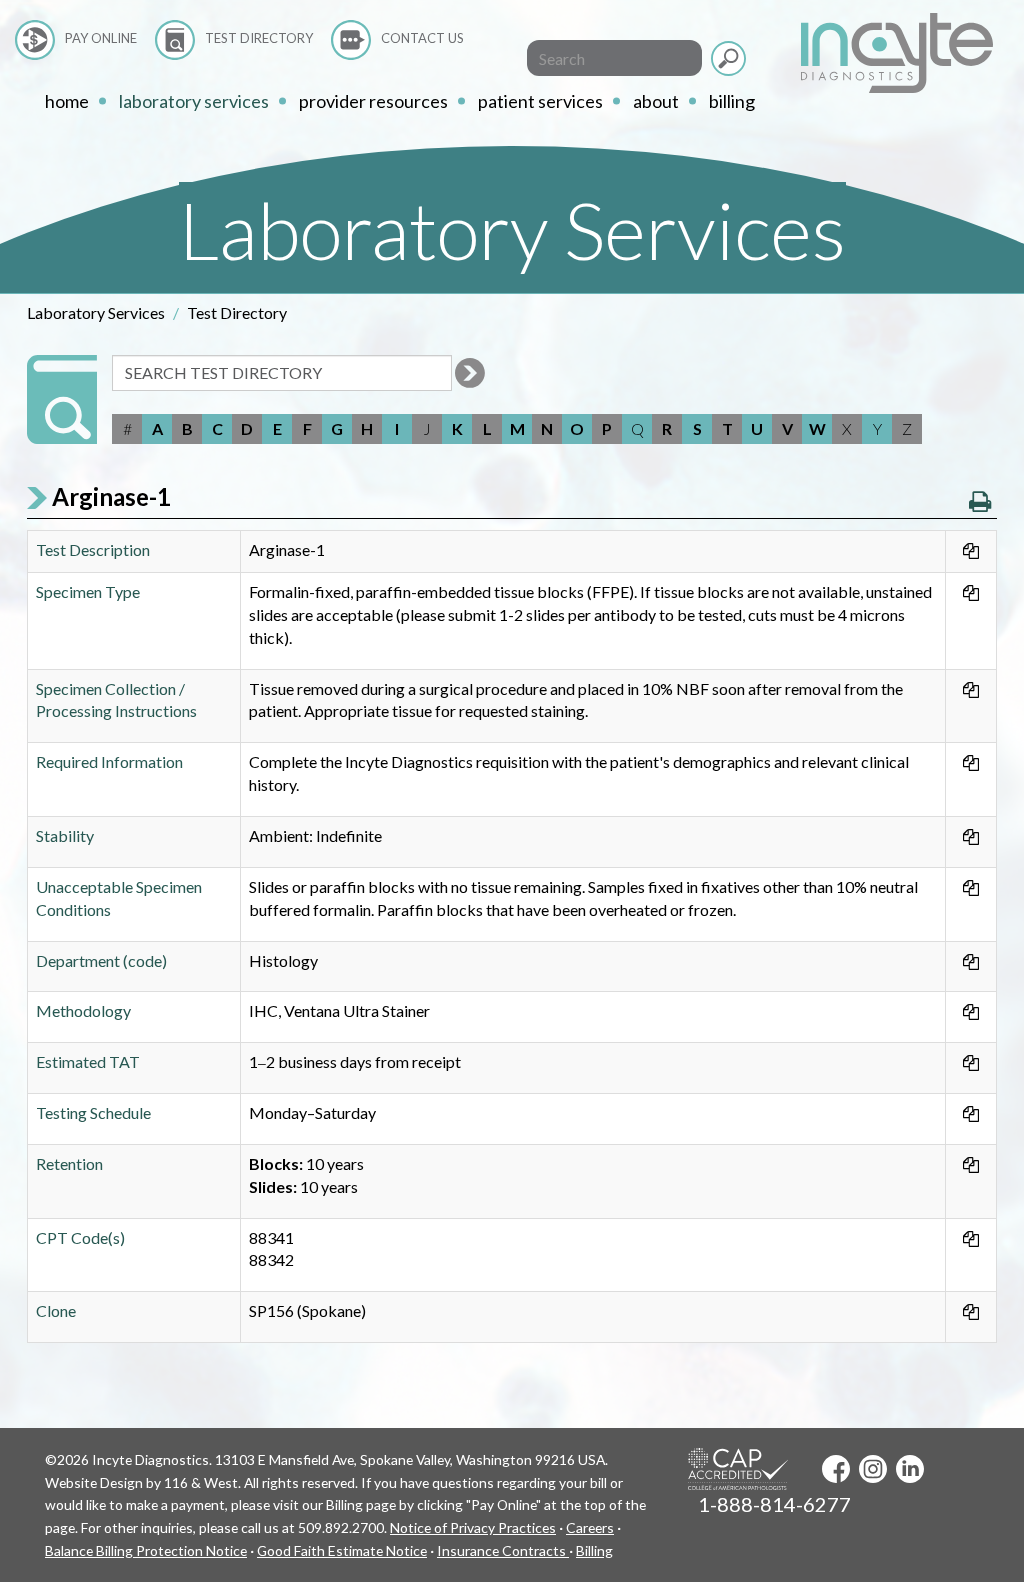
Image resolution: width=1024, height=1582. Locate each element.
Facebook (836, 1469)
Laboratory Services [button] (194, 101)
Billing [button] (732, 101)
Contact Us (422, 38)
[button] (980, 501)
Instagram (873, 1469)
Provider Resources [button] (373, 101)
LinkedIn (910, 1469)
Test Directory (259, 38)
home (67, 101)
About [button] (656, 101)
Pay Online (101, 38)
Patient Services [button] (540, 101)
